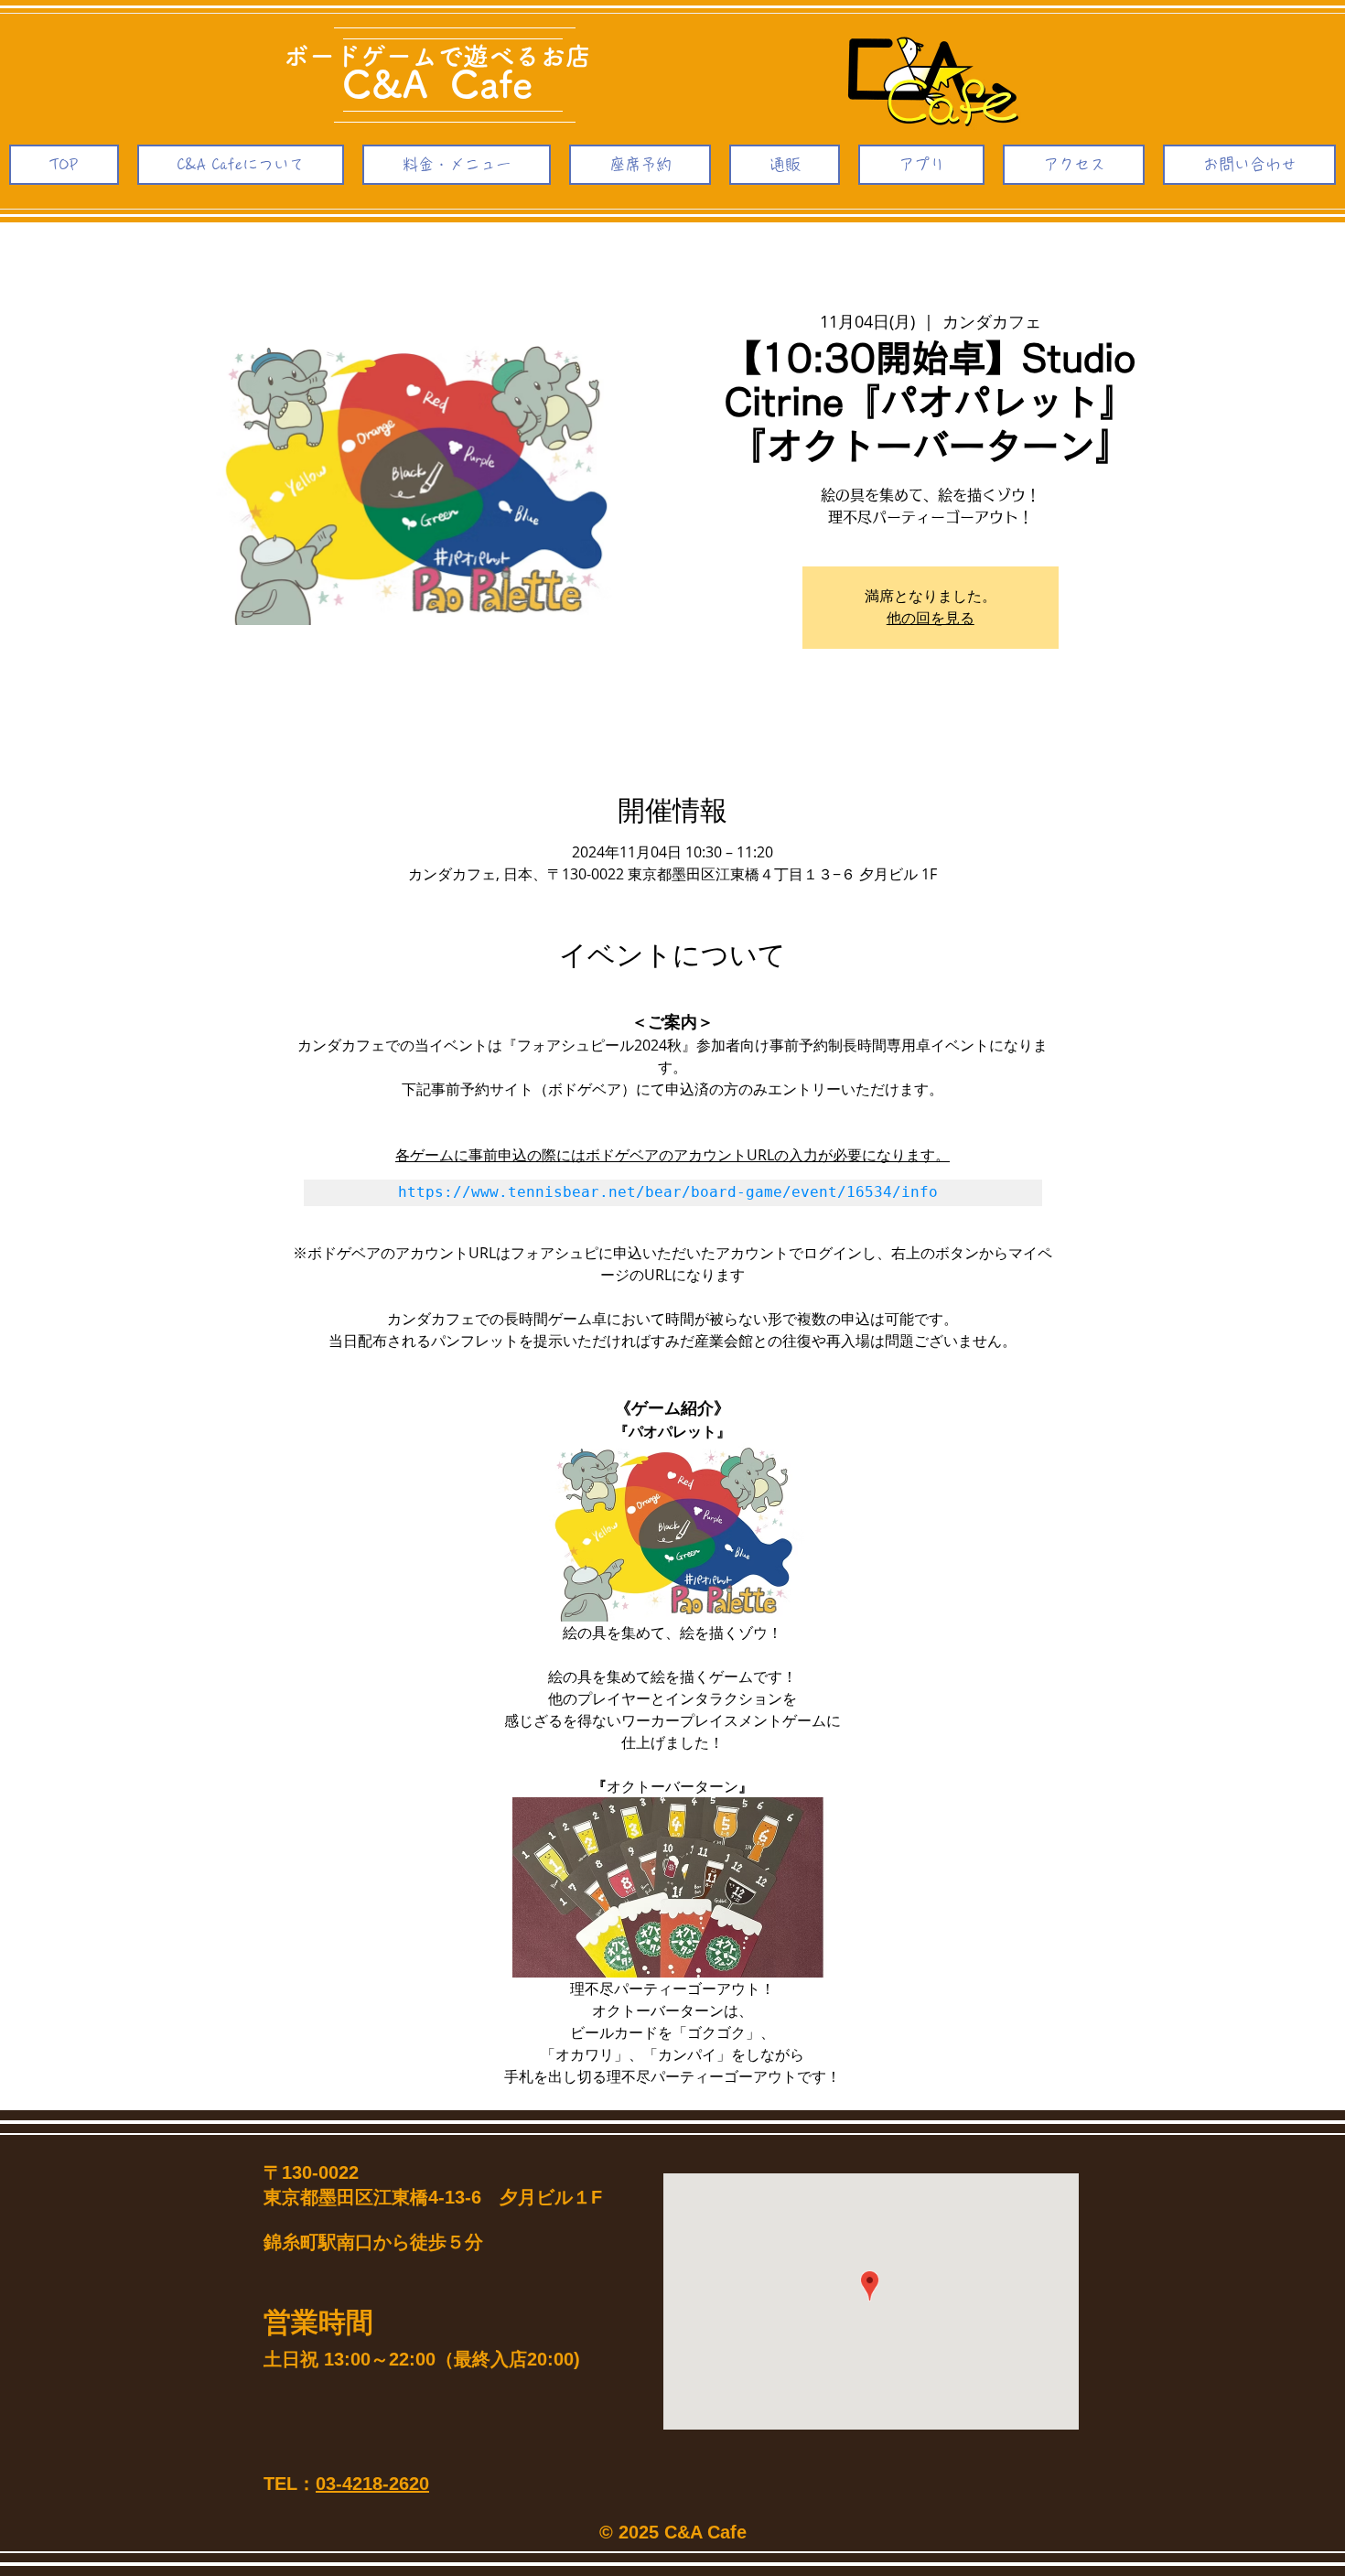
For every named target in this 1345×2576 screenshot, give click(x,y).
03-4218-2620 (372, 2484)
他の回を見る (931, 619)
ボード (322, 56)
